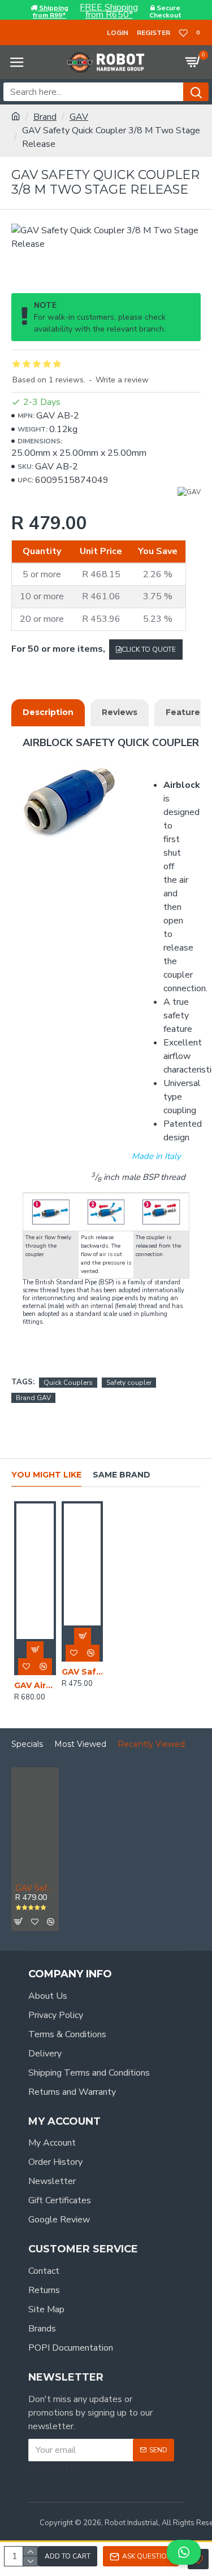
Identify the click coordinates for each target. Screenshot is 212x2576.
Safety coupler (129, 1383)
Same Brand (122, 1475)
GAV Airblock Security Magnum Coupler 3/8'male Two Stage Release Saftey (35, 1685)
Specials (27, 1744)
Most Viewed (80, 1744)
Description (48, 712)
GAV (79, 117)
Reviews (120, 712)
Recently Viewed (151, 1744)
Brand (45, 117)
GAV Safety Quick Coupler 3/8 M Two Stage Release (35, 1888)
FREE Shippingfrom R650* (109, 11)
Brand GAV (33, 1398)
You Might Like (46, 1475)
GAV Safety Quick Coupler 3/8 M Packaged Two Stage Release (83, 1672)
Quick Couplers (68, 1383)
